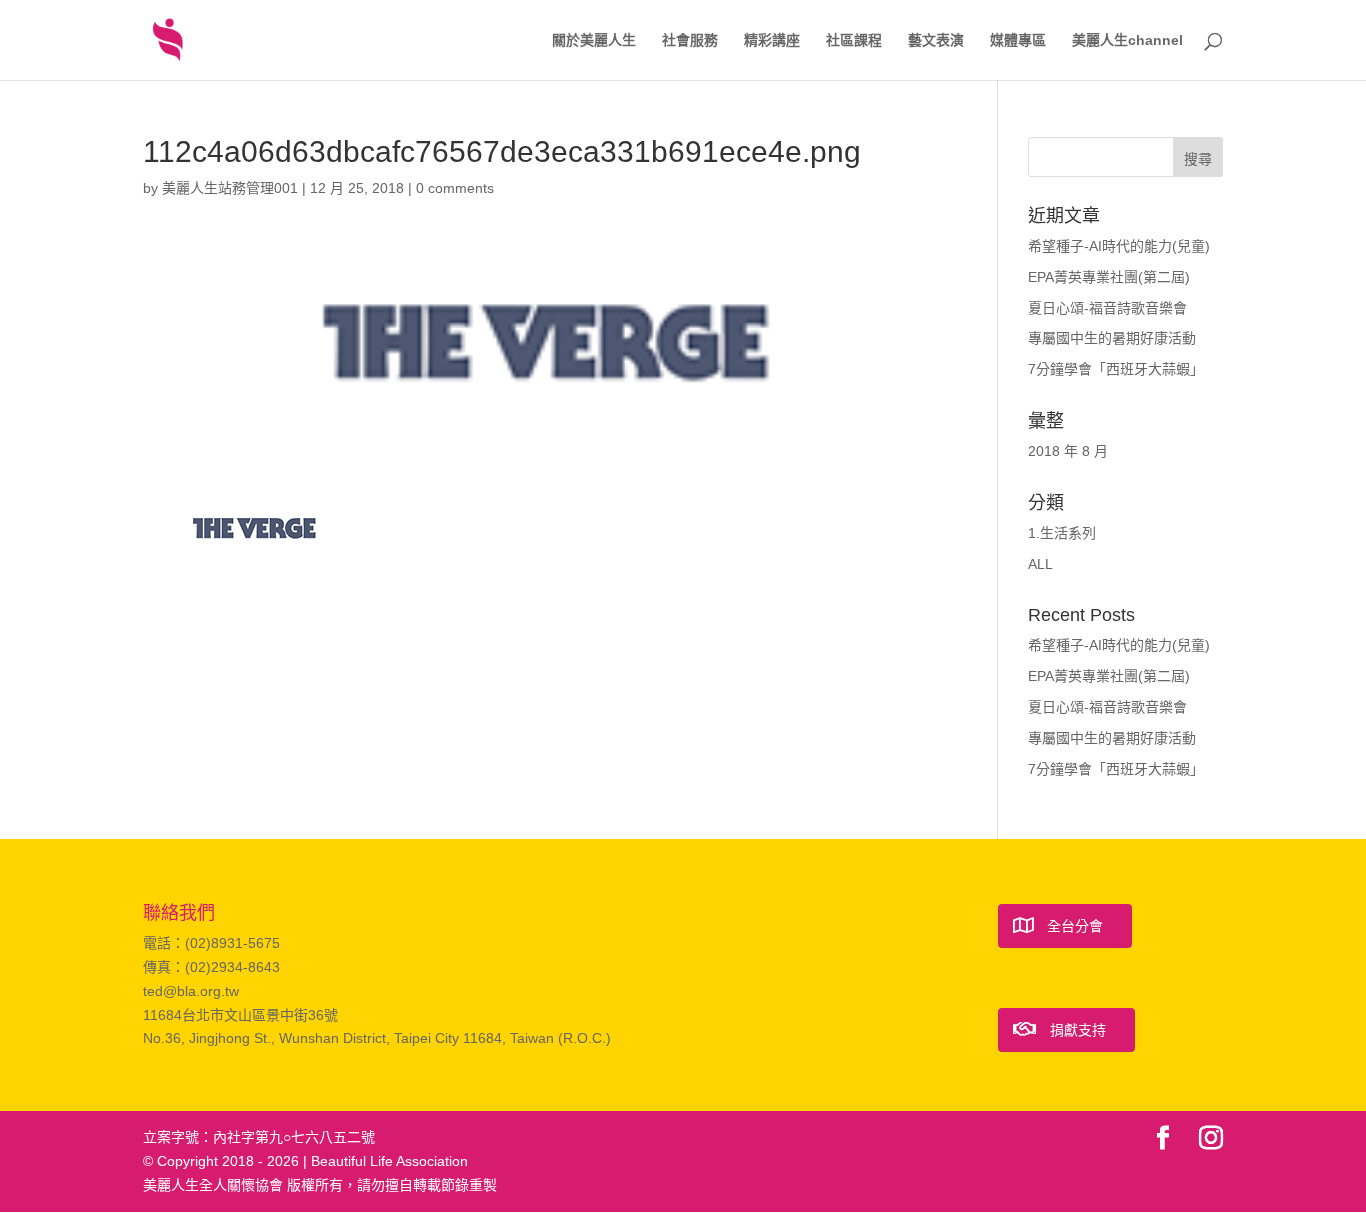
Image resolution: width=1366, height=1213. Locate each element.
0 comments (455, 188)
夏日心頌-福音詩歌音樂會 (1107, 308)
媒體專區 (1018, 40)
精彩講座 (772, 40)
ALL (1040, 564)
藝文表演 (936, 40)
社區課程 (854, 40)
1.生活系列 (1062, 533)
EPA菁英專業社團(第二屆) (1109, 277)
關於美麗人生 (594, 40)
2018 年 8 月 (1068, 451)
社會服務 (690, 40)
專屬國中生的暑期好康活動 (1112, 338)
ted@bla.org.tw (191, 991)
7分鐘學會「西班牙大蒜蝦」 (1116, 369)
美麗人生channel (1127, 40)
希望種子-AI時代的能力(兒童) (1119, 246)
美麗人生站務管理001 (230, 188)
